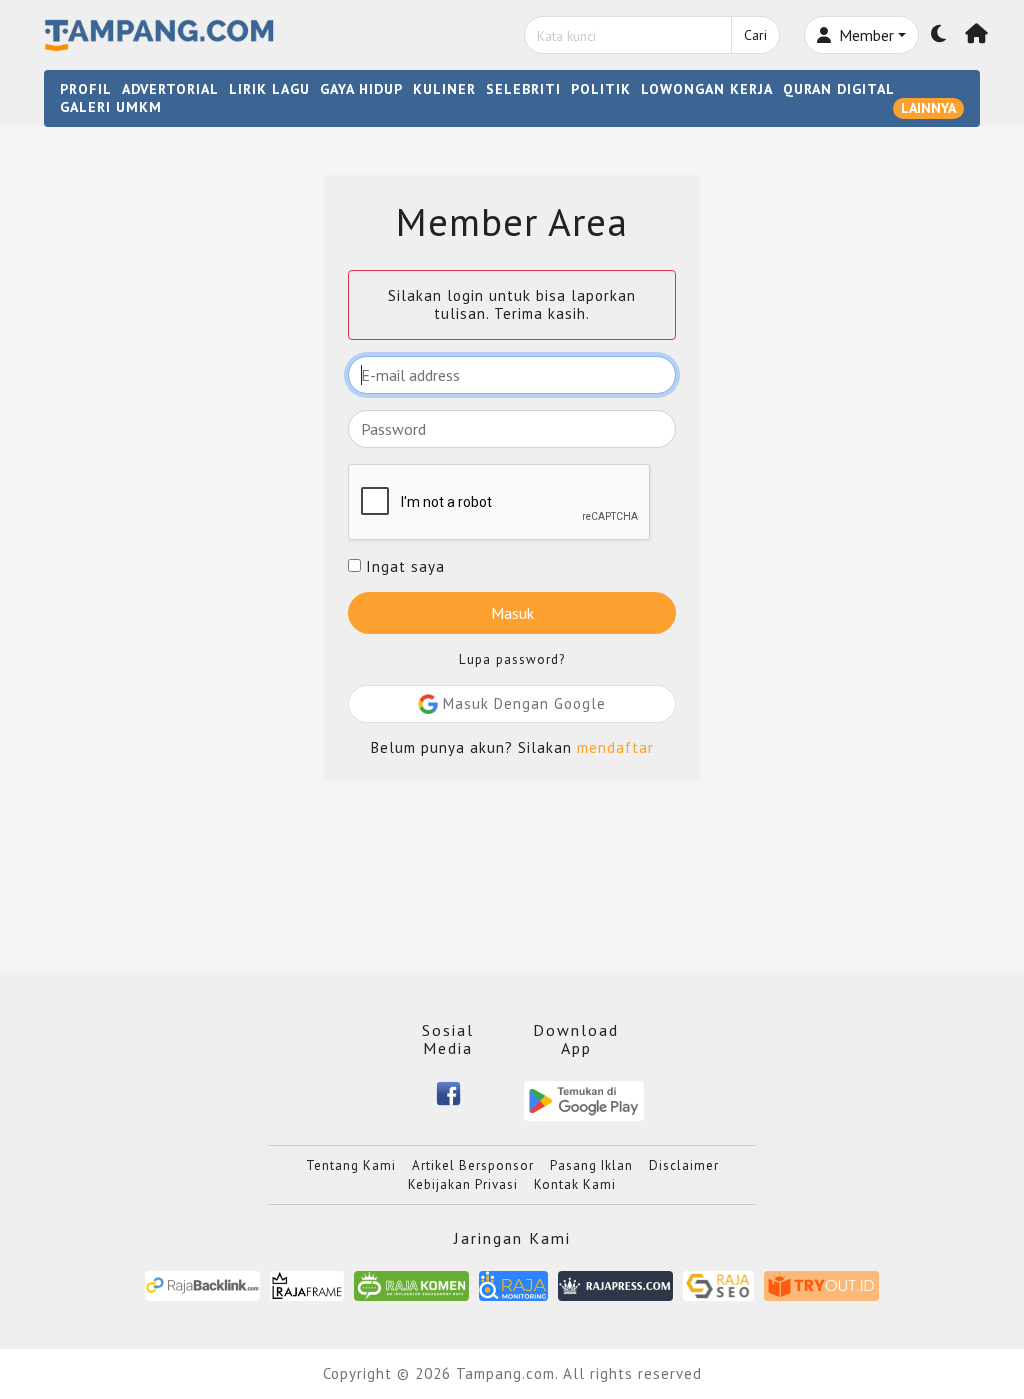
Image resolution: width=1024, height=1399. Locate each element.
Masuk (512, 613)
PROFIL (86, 89)
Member (864, 35)
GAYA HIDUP (361, 89)
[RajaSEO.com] (719, 1284)
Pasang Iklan (591, 1165)
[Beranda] (977, 35)
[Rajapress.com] (615, 1284)
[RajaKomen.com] (411, 1284)
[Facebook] (448, 1091)
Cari (755, 35)
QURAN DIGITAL (839, 89)
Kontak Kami (575, 1184)
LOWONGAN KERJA (707, 89)
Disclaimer (684, 1165)
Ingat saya (403, 567)
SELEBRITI (523, 89)
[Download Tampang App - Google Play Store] (584, 1099)
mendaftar (615, 747)
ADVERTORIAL (170, 89)
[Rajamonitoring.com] (513, 1284)
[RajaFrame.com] (307, 1284)
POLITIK (601, 89)
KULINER (444, 89)
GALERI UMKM (111, 107)
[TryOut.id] (821, 1284)
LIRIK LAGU (269, 89)
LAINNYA (928, 108)
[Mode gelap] (939, 35)
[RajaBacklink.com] (202, 1284)
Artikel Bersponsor (473, 1165)
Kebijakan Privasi (463, 1184)
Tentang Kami (351, 1165)
